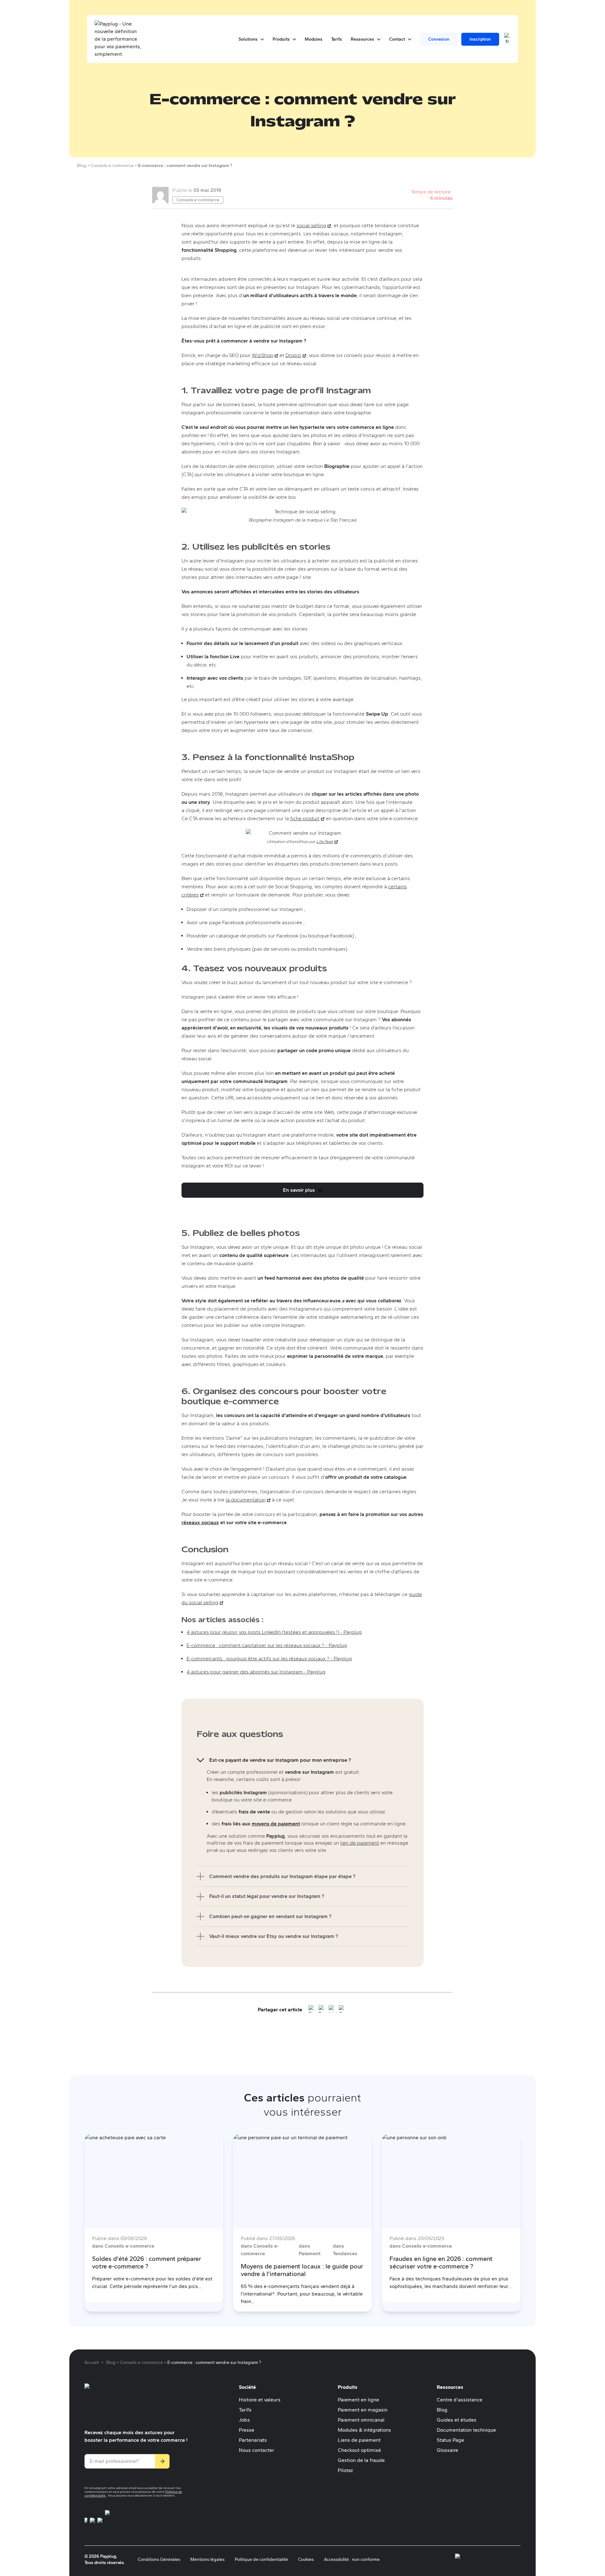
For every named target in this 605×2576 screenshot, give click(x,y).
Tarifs (245, 2410)
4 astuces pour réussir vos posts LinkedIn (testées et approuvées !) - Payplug (274, 1632)
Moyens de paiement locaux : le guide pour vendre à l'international (302, 2270)
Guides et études (457, 2420)
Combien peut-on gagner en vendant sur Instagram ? (270, 1916)
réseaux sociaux (200, 1522)
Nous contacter (256, 2450)
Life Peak (327, 841)
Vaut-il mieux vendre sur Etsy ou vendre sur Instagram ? (274, 1936)
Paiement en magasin (363, 2410)
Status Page (450, 2440)
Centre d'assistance (460, 2400)
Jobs (244, 2420)
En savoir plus (304, 1192)
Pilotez (345, 2470)
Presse (247, 2430)
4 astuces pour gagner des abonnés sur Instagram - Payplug (256, 1672)
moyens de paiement (276, 1824)
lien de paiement (360, 1843)
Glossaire (447, 2450)
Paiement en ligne (358, 2400)
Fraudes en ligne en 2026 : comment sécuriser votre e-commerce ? (441, 2262)
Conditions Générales (159, 2559)
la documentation (248, 1500)
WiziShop (265, 355)
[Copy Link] (343, 2010)
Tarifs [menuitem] (337, 39)
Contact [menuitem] (400, 39)
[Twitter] (312, 2010)
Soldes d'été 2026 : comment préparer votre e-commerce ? (147, 2262)
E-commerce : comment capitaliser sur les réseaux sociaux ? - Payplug (267, 1645)
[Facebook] (322, 2010)
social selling (314, 225)
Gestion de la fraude (361, 2460)
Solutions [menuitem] (251, 39)
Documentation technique (466, 2430)
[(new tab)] (86, 2524)
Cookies (306, 2559)
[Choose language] (507, 39)
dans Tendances (345, 2250)
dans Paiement (310, 2250)
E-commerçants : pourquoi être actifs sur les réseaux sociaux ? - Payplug (269, 1659)
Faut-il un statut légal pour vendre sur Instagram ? (267, 1896)
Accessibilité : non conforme (352, 2559)
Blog (442, 2410)
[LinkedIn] (332, 2010)
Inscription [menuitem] (480, 39)
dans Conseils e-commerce (123, 2246)
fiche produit (307, 818)
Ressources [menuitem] (366, 39)
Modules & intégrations (364, 2430)
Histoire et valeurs (260, 2400)
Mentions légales (207, 2559)
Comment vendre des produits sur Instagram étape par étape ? (282, 1876)
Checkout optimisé (359, 2450)
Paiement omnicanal (361, 2420)
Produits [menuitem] (284, 39)
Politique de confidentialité (261, 2559)
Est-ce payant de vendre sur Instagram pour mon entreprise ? (280, 1760)
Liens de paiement (359, 2440)
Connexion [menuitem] (439, 39)
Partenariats (253, 2440)
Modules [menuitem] (314, 39)
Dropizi (296, 355)
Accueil (92, 2363)
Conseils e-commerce (198, 200)
